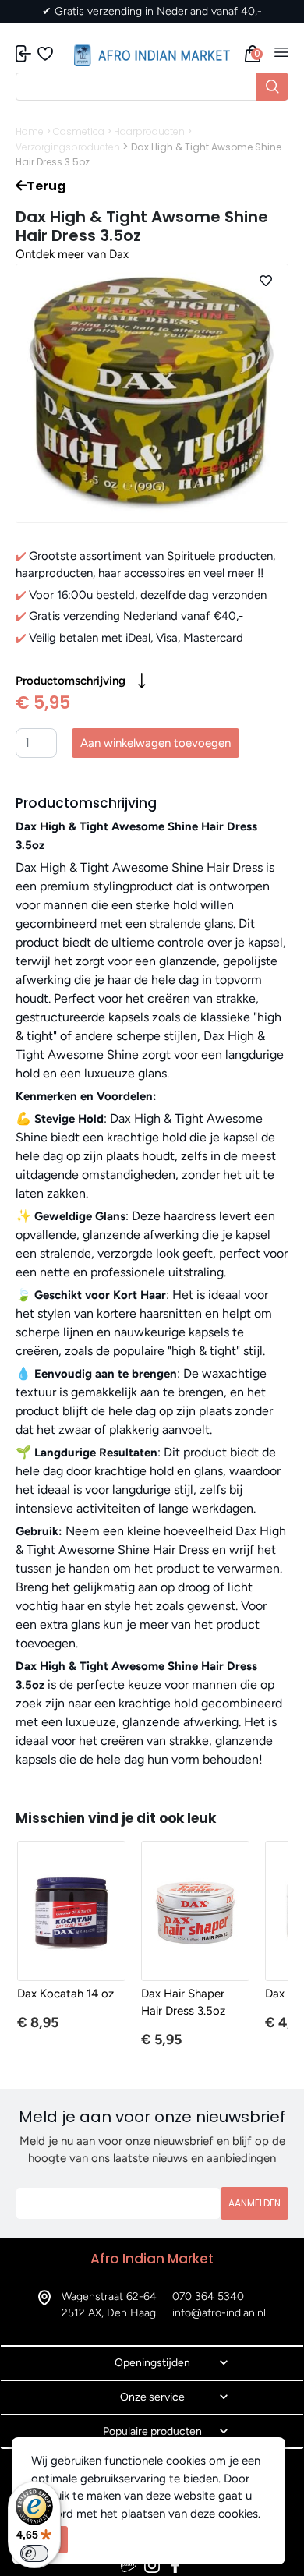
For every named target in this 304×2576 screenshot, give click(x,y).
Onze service (152, 2397)
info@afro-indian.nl (219, 2313)
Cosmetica (79, 131)
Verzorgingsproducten (68, 147)
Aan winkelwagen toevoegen (156, 743)
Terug (46, 186)
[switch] (34, 2553)
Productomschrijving (71, 681)
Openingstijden (152, 2363)
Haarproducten (149, 131)
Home (30, 131)
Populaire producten (152, 2431)
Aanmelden (255, 2203)
